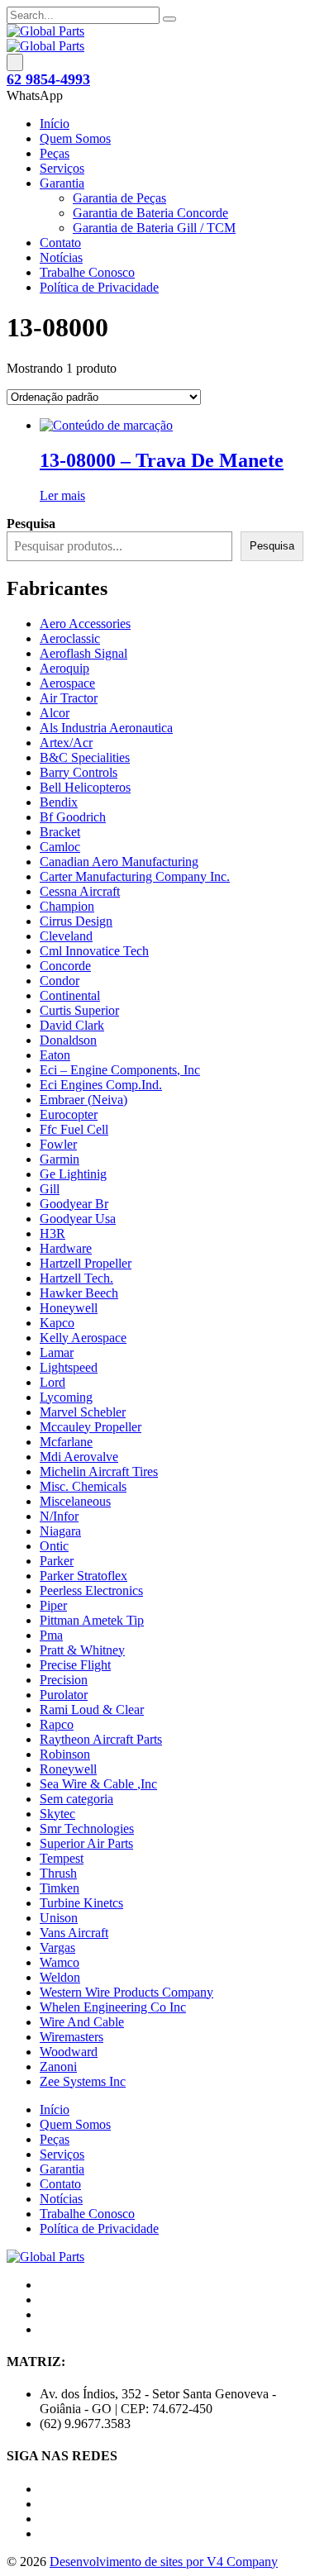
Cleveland (66, 936)
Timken (60, 1888)
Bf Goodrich (73, 817)
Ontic (54, 1546)
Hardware (66, 1248)
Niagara (60, 1531)
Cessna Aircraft (80, 891)
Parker (57, 1561)
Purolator (64, 1695)
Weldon (60, 1977)
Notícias (61, 257)
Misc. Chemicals (83, 1486)
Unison (59, 1918)
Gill (50, 1189)
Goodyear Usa (78, 1219)
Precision (64, 1680)
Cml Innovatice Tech (94, 951)
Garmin (60, 1159)
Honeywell (69, 1308)
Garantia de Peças (119, 198)
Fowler (58, 1144)
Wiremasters (72, 2037)
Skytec (57, 1814)
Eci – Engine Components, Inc (120, 1070)
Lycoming (66, 1397)
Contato (60, 243)
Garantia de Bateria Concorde (150, 213)
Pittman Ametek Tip (92, 1620)
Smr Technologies (87, 1828)
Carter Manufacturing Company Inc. (135, 876)
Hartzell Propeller (86, 1263)
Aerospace (67, 683)
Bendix (59, 802)
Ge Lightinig (73, 1174)
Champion (67, 906)
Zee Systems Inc (83, 2081)
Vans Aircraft (74, 1933)
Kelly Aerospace (83, 1338)
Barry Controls (79, 772)
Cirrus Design (76, 921)
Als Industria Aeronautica (106, 728)
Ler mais (62, 495)
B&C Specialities (85, 757)
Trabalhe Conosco (87, 272)
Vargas (57, 1947)
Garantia (62, 183)
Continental (70, 995)
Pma (51, 1635)
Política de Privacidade (99, 287)
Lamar (57, 1352)
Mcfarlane (66, 1442)
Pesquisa (272, 546)
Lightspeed (69, 1367)
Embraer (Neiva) (83, 1100)
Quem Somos (75, 138)
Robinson (65, 1754)
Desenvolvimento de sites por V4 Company (164, 2562)
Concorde (65, 966)
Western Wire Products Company (126, 1992)
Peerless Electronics (91, 1590)
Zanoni (58, 2067)
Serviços (62, 168)
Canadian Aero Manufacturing (119, 862)
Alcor (55, 713)
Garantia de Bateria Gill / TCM (154, 228)
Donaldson (68, 1040)
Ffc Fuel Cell (74, 1129)
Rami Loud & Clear (92, 1709)
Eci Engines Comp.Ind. (101, 1085)
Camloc (60, 847)
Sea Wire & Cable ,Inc (98, 1784)
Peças (55, 153)
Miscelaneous (75, 1501)
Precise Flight (75, 1665)
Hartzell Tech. (76, 1278)
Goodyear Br (74, 1204)
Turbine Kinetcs (81, 1903)
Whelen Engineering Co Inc (113, 2007)
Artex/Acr (66, 743)
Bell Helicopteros (85, 787)
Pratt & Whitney (82, 1650)
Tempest (62, 1858)
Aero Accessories (85, 624)
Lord (52, 1382)
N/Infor (59, 1516)
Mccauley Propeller (91, 1427)
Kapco (57, 1323)
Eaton (55, 1055)
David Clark (72, 1025)
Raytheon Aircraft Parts (101, 1739)
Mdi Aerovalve (79, 1457)
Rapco (57, 1724)
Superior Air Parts (86, 1843)
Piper (53, 1605)
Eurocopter (69, 1114)
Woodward (69, 2052)
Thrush (58, 1873)
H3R (52, 1233)
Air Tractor (69, 698)
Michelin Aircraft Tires (99, 1471)
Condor (60, 981)
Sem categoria (76, 1799)
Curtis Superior (79, 1010)
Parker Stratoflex (83, 1576)
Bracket (60, 832)
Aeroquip (64, 668)
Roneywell (68, 1769)
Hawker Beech (79, 1293)
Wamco (60, 1962)
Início (55, 124)
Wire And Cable (82, 2022)
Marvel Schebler (83, 1412)
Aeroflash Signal (83, 653)
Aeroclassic (70, 638)
